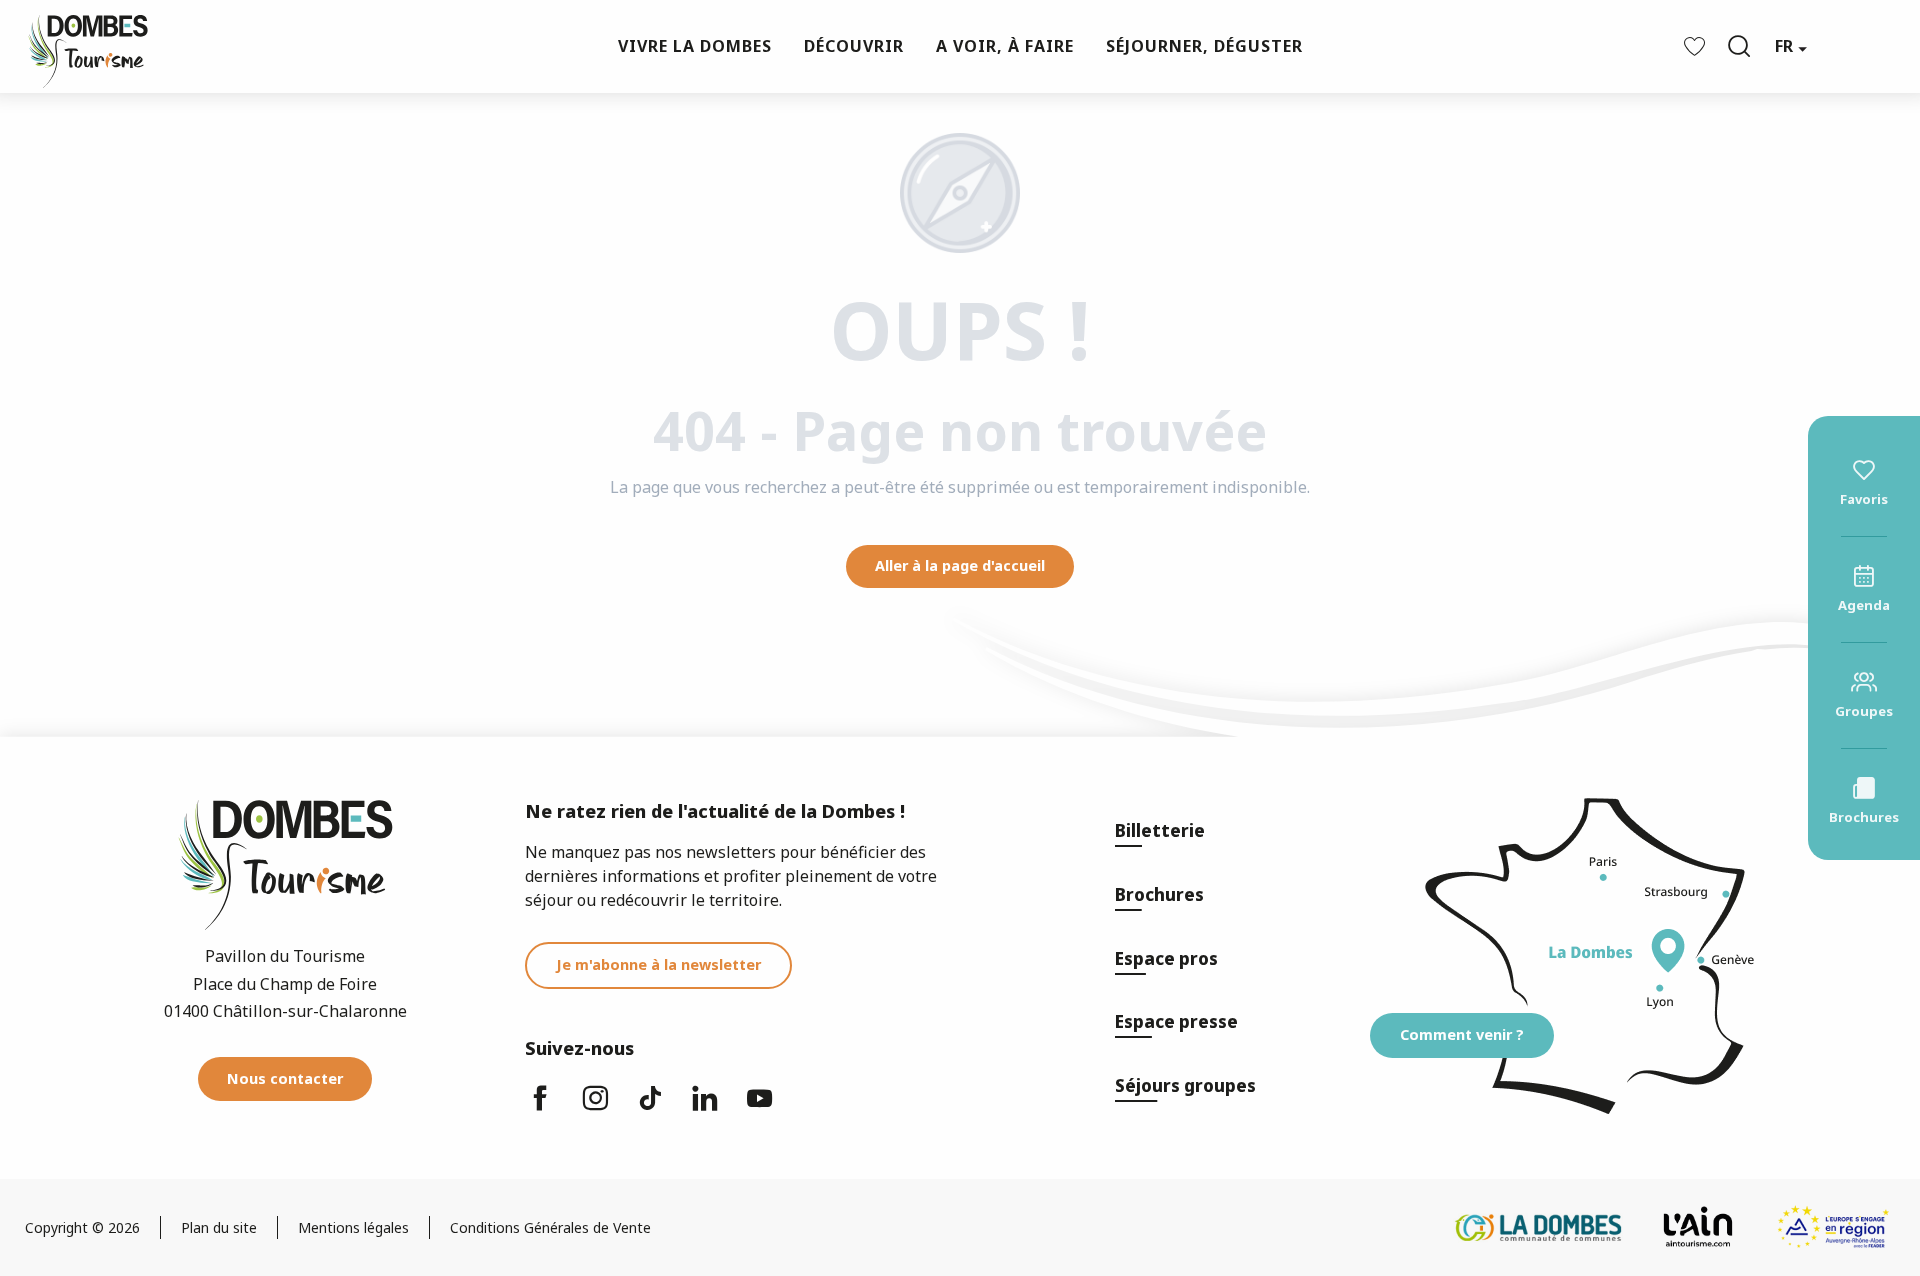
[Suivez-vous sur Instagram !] (595, 1107)
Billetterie (1160, 830)
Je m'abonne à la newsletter (658, 964)
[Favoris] (1697, 46)
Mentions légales (353, 1227)
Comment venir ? (1462, 1034)
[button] (1739, 46)
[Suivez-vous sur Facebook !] (540, 1107)
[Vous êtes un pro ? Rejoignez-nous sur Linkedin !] (705, 1107)
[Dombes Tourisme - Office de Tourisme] (78, 46)
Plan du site (219, 1227)
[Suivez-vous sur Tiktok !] (650, 1107)
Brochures (1159, 894)
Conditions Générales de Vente (550, 1227)
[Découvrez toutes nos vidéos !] (760, 1107)
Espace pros (1166, 958)
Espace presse (1176, 1021)
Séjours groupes (1185, 1085)
